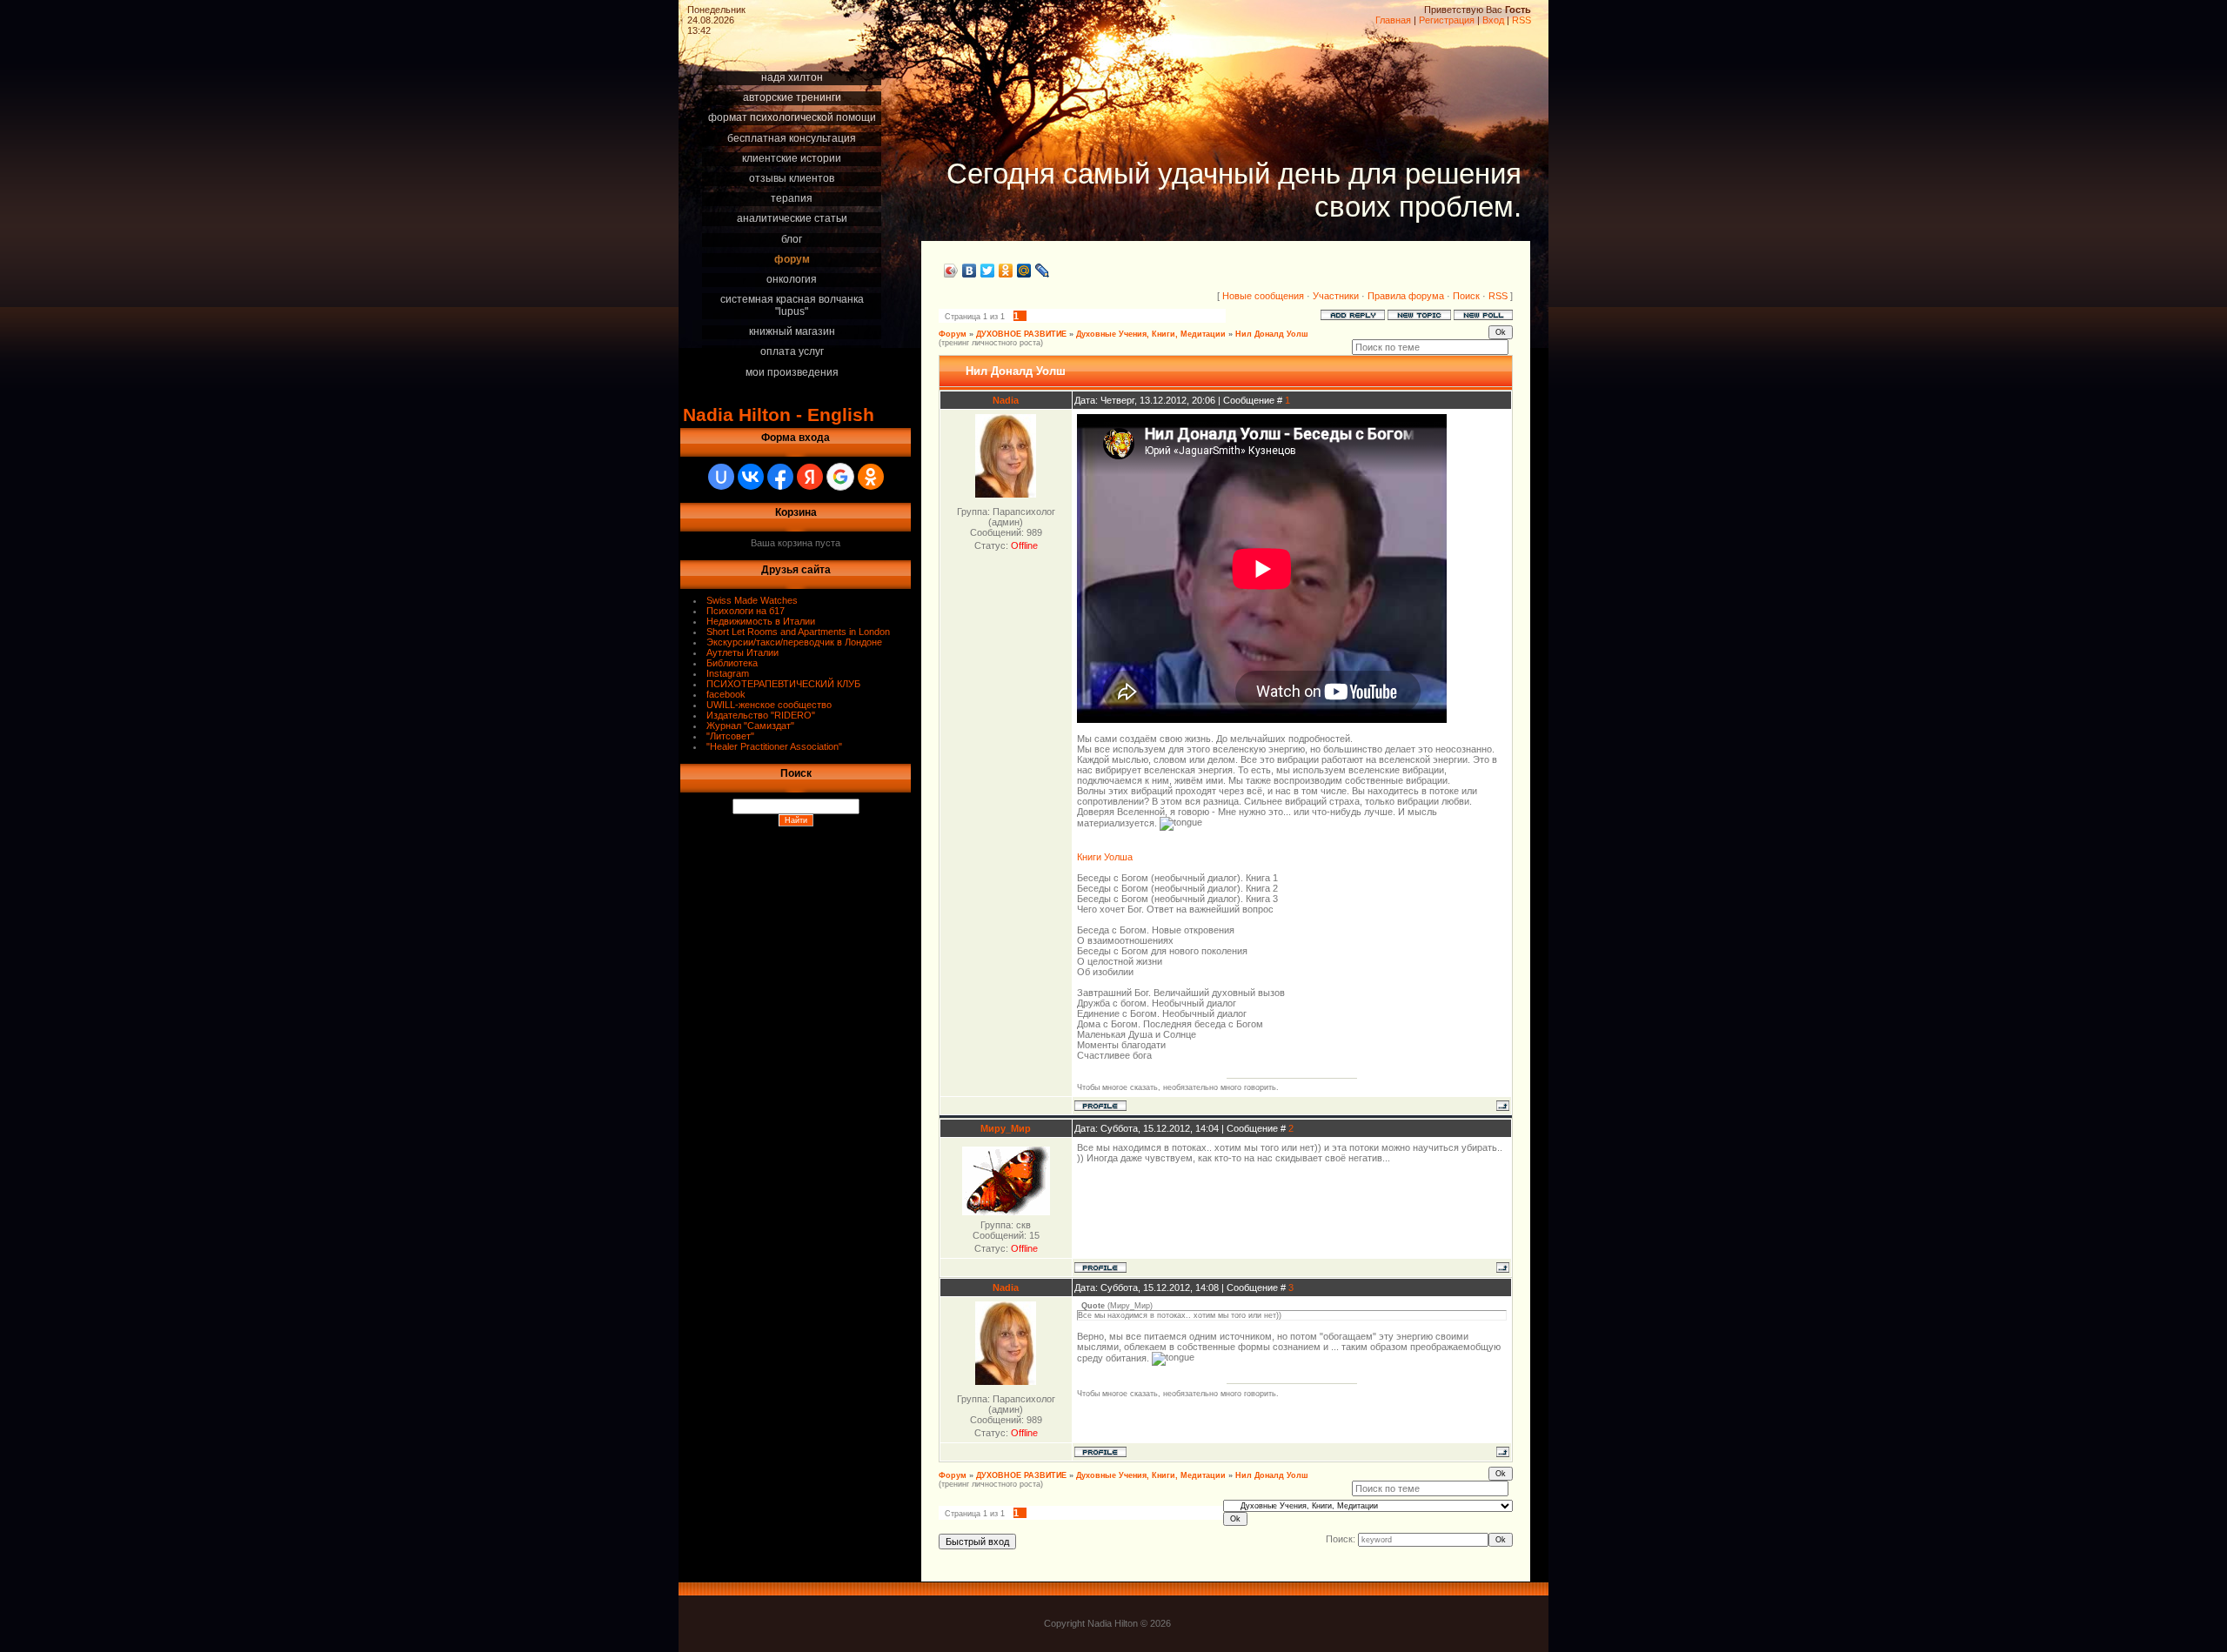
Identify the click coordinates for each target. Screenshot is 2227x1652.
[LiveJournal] (1043, 271)
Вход (1493, 20)
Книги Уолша (1105, 857)
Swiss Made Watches (752, 600)
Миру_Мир (1006, 1128)
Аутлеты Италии (742, 652)
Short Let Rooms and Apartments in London (798, 632)
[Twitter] (988, 271)
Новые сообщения (1263, 296)
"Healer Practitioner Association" (774, 746)
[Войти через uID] (721, 477)
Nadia (1006, 400)
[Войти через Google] (840, 477)
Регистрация (1447, 20)
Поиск (1466, 296)
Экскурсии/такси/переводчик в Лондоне (794, 642)
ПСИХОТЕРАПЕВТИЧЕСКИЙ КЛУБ (783, 684)
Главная (1393, 20)
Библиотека (732, 663)
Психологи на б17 (746, 611)
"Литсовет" (730, 736)
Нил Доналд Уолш (1272, 334)
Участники (1336, 296)
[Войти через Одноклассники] (871, 477)
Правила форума (1406, 296)
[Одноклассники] (1006, 271)
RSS (1521, 20)
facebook (726, 694)
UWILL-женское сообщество (769, 705)
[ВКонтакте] (970, 271)
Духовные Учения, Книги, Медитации (1151, 334)
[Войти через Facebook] (780, 477)
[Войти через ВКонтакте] (751, 477)
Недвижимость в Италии (761, 621)
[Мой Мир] (1024, 271)
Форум (953, 334)
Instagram (728, 673)
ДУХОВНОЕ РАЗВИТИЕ (1021, 334)
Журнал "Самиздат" (750, 726)
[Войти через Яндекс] (810, 477)
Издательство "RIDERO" (761, 715)
